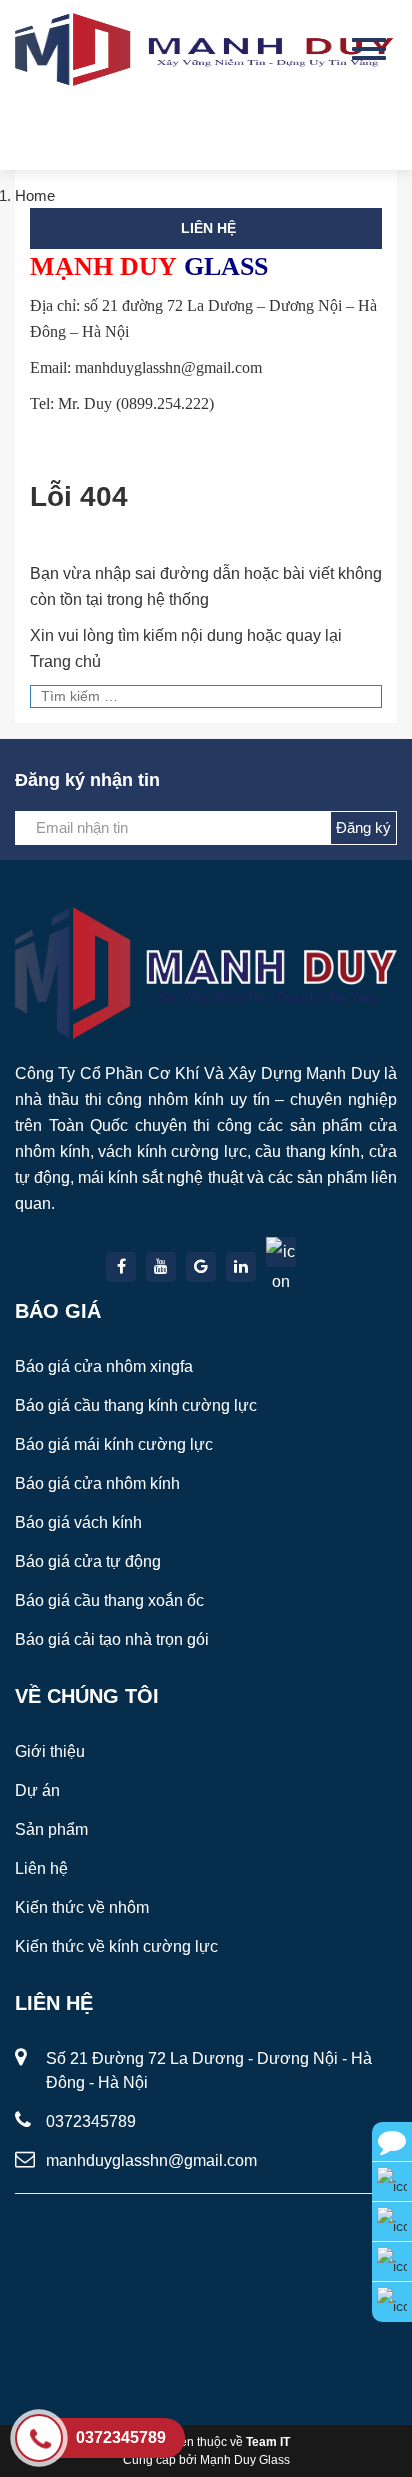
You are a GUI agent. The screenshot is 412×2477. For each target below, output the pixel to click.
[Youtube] (392, 2262)
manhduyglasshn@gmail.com (151, 2160)
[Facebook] (392, 2182)
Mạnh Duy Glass (245, 2460)
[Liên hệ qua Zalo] (392, 2222)
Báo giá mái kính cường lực (114, 1444)
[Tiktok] (392, 2302)
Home (35, 195)
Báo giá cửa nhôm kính (97, 1483)
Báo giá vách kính (78, 1522)
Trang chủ (65, 661)
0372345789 (91, 2121)
